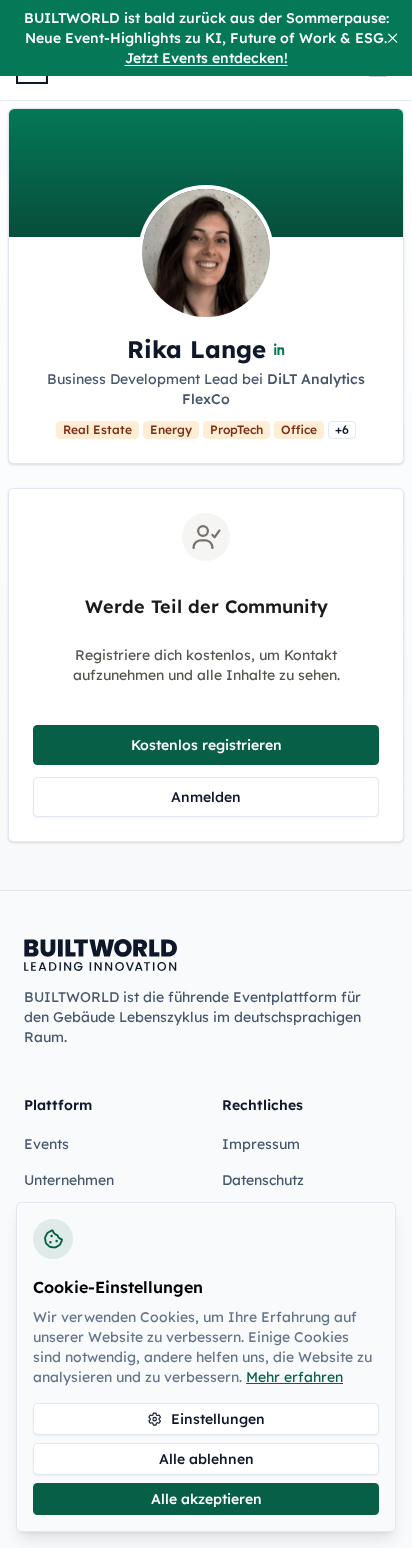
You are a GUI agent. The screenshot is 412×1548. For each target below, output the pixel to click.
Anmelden (206, 797)
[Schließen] (392, 38)
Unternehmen (69, 1180)
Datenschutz (263, 1180)
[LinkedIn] (280, 349)
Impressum (261, 1144)
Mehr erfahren (294, 1377)
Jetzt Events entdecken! (206, 58)
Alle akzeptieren (206, 1499)
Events (46, 1144)
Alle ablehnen (206, 1459)
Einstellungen (218, 1419)
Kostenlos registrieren (206, 745)
